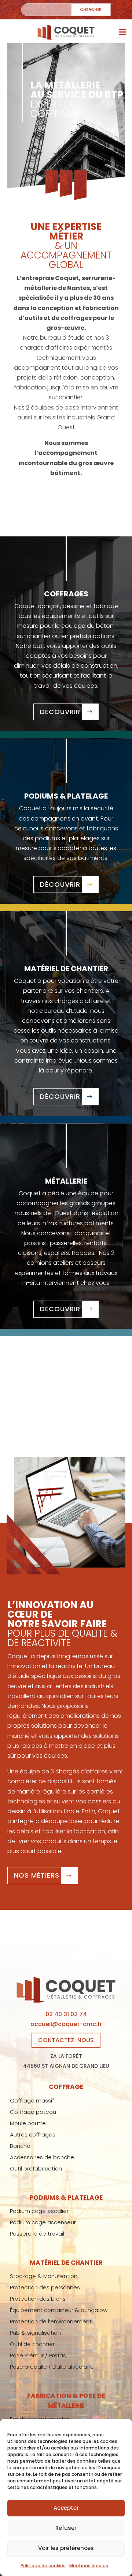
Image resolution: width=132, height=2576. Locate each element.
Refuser (66, 2528)
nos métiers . (39, 1875)
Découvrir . (62, 712)
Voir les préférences (66, 2548)
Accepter (66, 2508)
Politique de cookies (43, 2566)
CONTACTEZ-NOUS (66, 2040)
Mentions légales (89, 2566)
